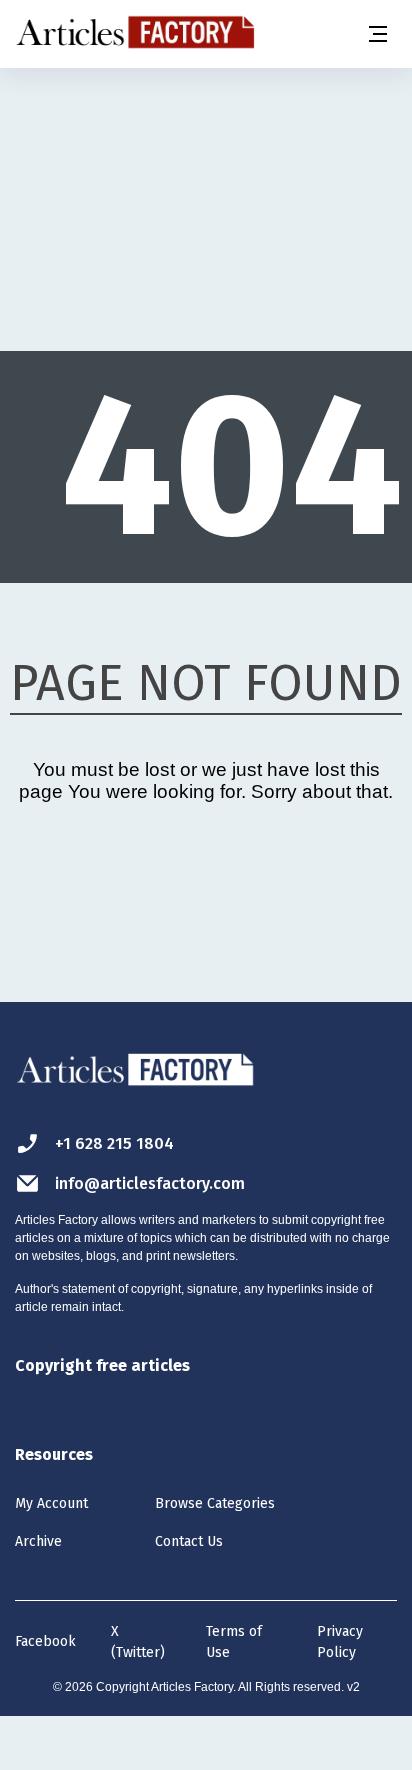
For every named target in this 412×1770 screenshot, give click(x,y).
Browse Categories (215, 1503)
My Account (51, 1503)
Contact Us (189, 1541)
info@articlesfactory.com (150, 1183)
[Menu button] (377, 34)
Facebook (45, 1641)
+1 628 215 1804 (114, 1143)
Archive (38, 1541)
